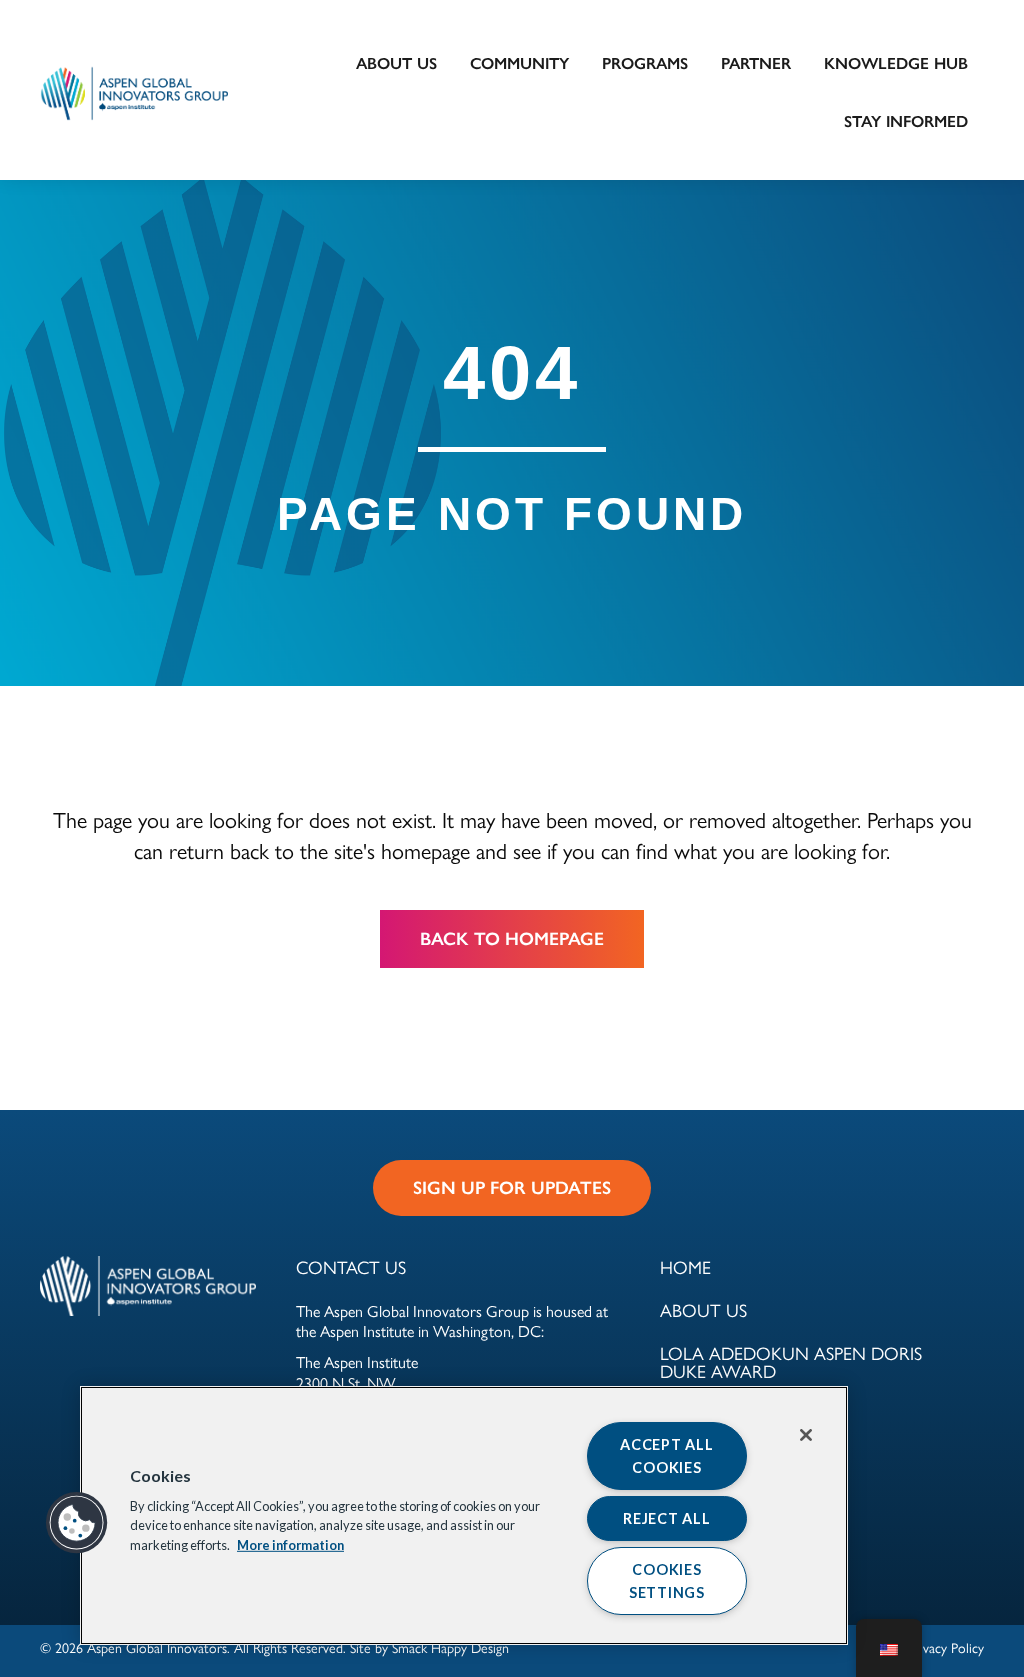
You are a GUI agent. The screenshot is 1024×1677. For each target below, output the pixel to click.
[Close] (806, 1435)
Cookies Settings (667, 1581)
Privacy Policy (946, 1648)
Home (685, 1268)
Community (519, 63)
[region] (464, 1515)
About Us (396, 63)
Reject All (666, 1518)
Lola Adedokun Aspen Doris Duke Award (791, 1363)
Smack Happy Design (450, 1648)
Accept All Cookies (666, 1456)
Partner (756, 63)
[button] (77, 1523)
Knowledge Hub (896, 63)
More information (290, 1544)
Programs (645, 63)
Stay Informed (906, 121)
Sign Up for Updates (512, 1188)
